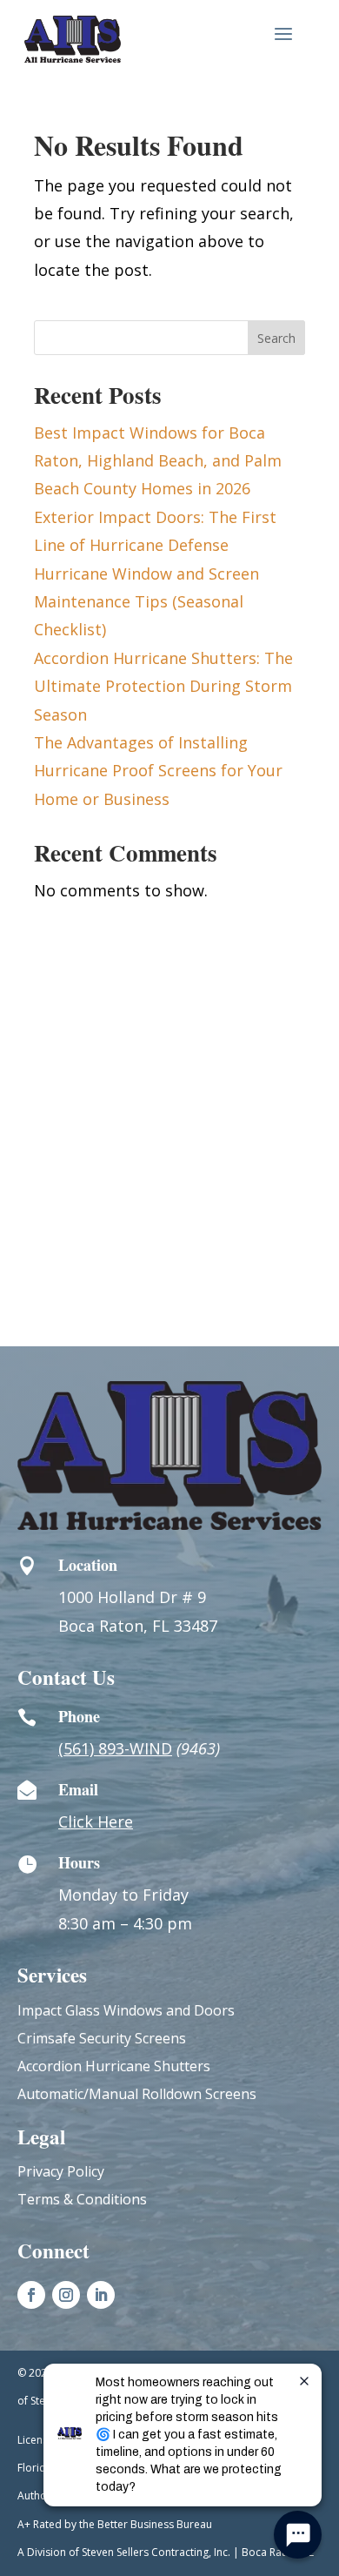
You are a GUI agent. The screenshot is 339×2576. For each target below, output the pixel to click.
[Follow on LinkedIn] (101, 2295)
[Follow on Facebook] (31, 2295)
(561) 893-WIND (115, 1748)
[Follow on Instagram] (66, 2295)
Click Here (96, 1821)
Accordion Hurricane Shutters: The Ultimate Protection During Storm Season (163, 686)
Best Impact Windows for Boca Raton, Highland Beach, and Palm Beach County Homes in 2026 (158, 461)
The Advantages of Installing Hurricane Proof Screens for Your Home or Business (158, 771)
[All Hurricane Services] (73, 39)
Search (276, 338)
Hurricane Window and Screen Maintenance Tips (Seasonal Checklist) (146, 602)
